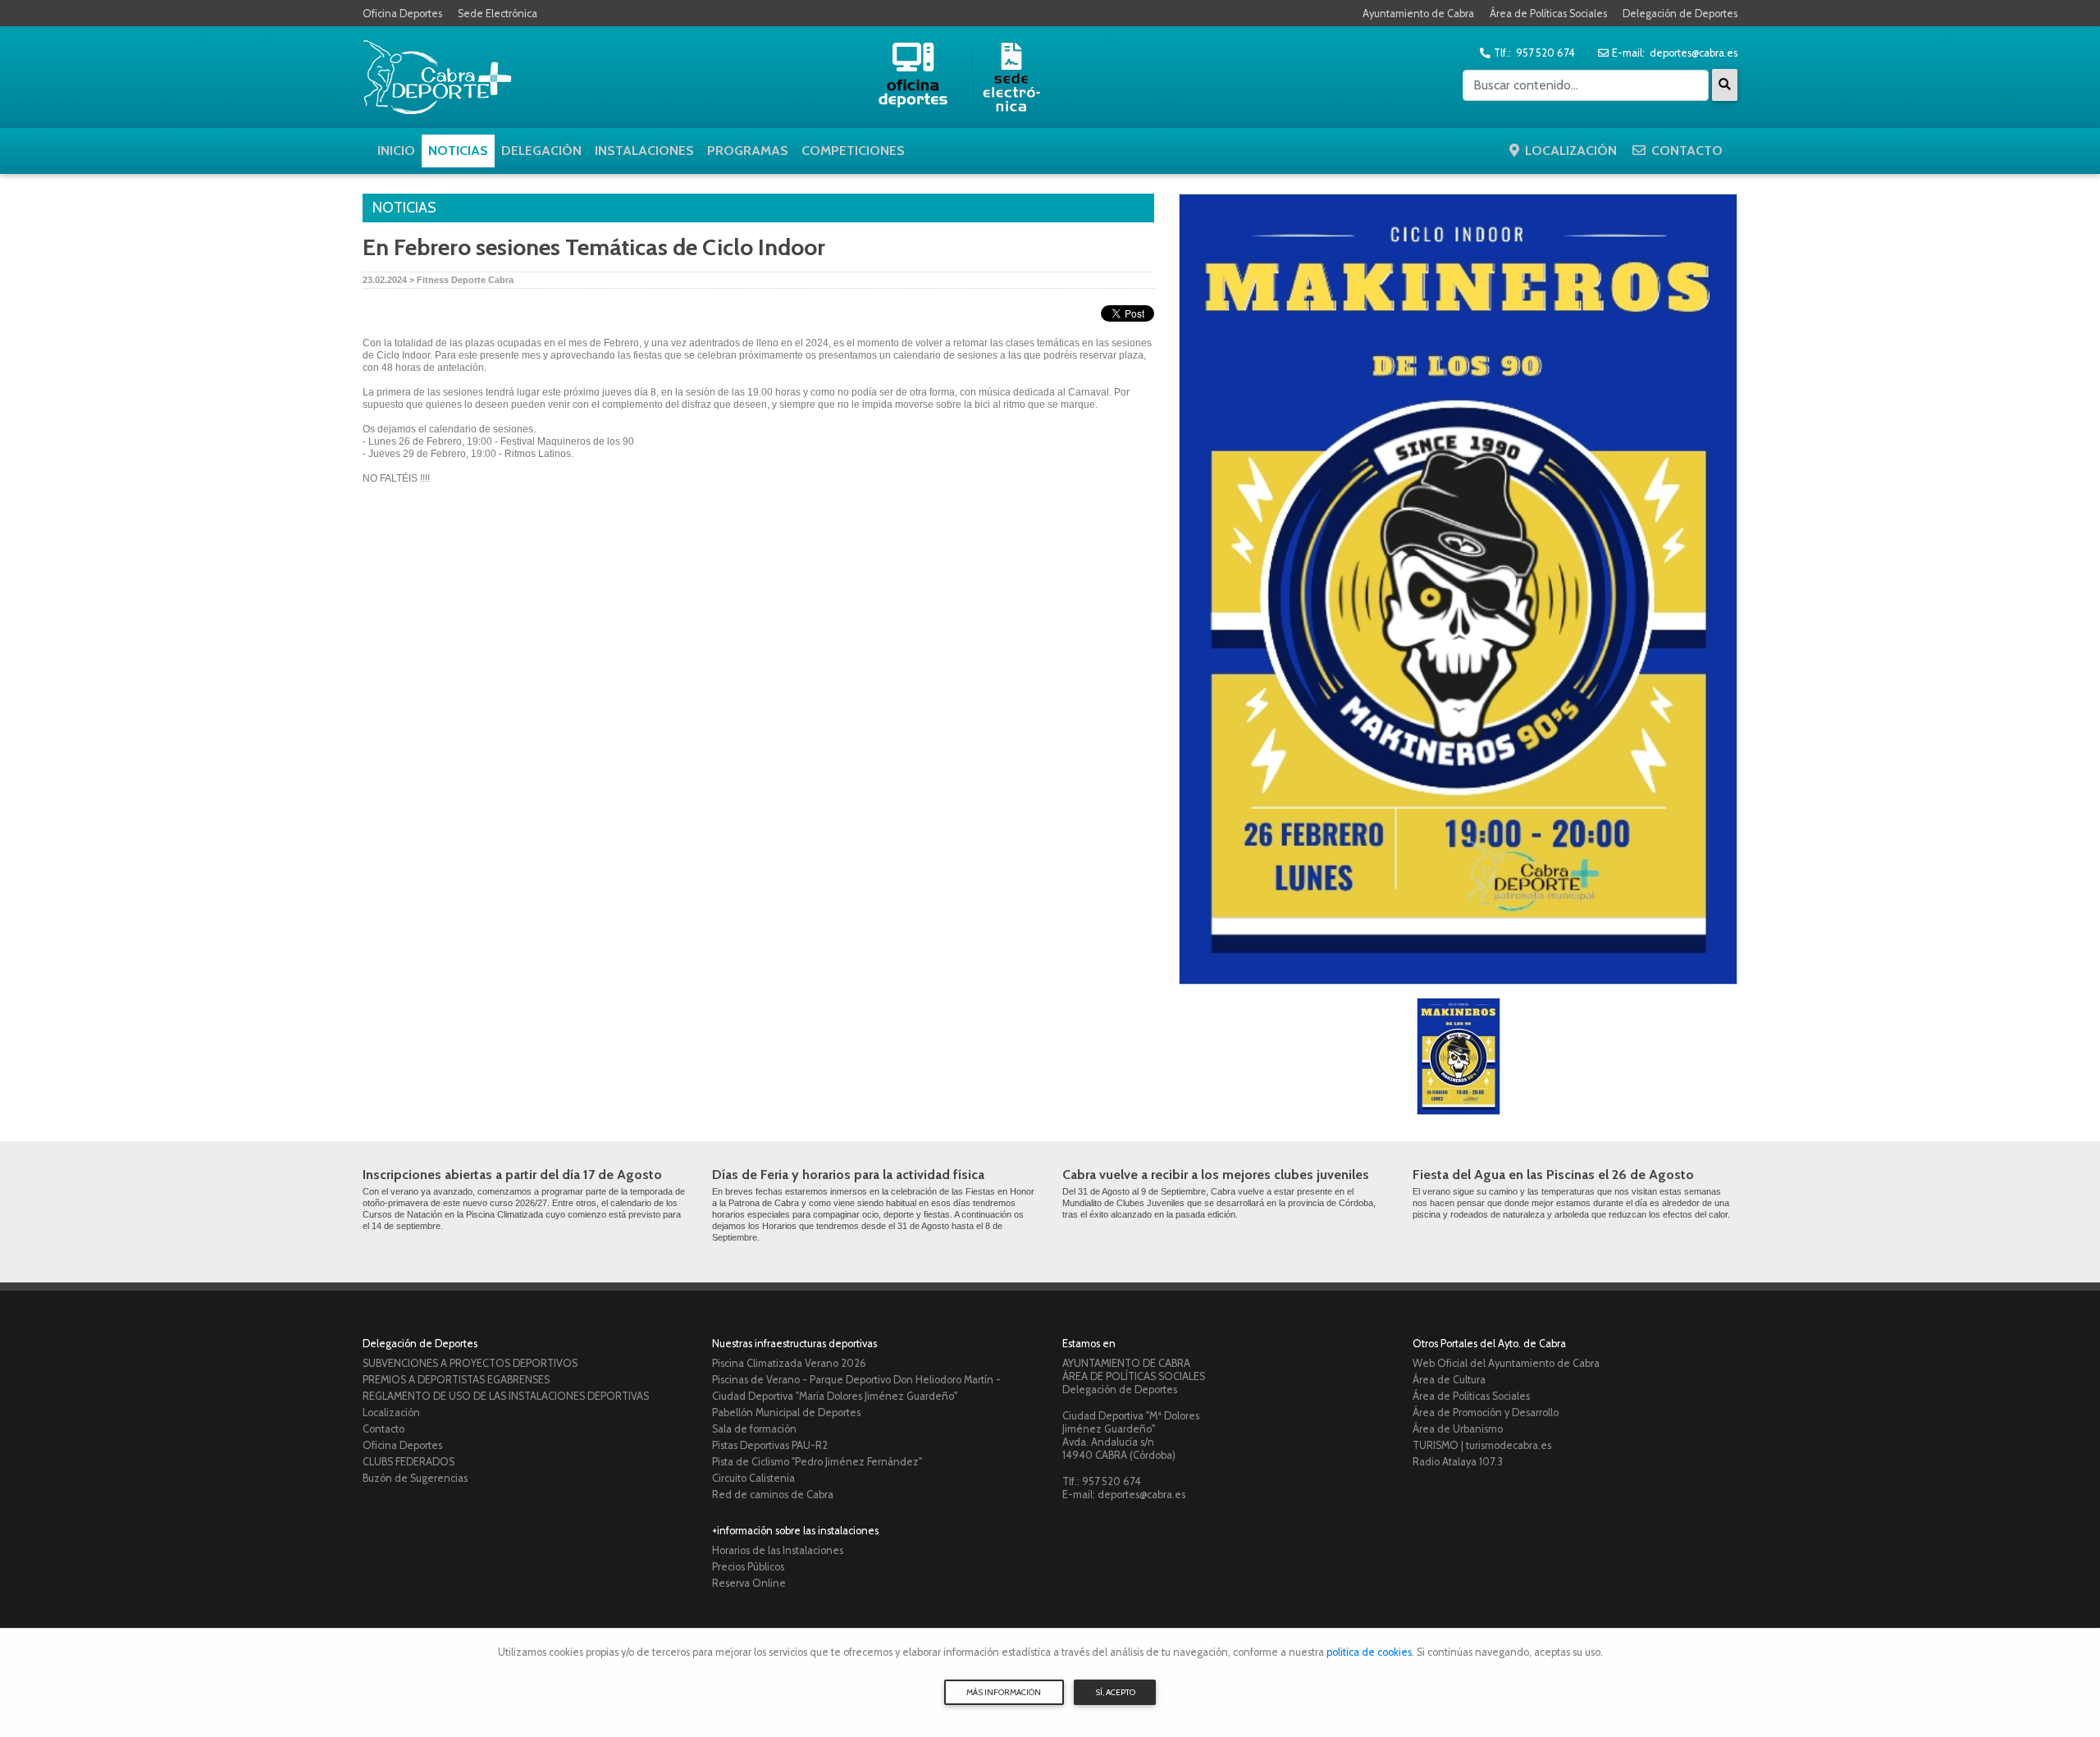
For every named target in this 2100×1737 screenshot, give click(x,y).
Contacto (1687, 151)
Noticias (458, 151)
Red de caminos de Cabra (773, 1495)
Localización (1571, 151)
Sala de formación (754, 1429)
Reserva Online (749, 1583)
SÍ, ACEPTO (1115, 1692)
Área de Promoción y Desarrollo (1486, 1412)
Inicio (396, 151)
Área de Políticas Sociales (1548, 14)
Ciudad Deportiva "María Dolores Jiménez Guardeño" (835, 1396)
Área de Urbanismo (1458, 1429)
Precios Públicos (748, 1567)
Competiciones (853, 151)
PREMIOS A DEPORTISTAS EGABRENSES (456, 1380)
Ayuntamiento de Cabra (1418, 14)
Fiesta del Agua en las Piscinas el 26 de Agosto (1553, 1175)
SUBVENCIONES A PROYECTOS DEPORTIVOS (470, 1363)
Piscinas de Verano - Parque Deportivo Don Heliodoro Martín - (856, 1380)
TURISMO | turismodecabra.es (1482, 1445)
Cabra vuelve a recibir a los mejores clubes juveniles (1216, 1175)
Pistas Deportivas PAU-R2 (770, 1445)
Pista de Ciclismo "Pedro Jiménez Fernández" (817, 1462)
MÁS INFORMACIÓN (1004, 1692)
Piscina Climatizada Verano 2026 (789, 1363)
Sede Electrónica (498, 14)
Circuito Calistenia (753, 1478)
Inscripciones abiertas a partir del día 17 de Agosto (512, 1175)
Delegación (541, 151)
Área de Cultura (1449, 1380)
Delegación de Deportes (1680, 14)
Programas (748, 151)
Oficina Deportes (402, 14)
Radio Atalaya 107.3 (1458, 1462)
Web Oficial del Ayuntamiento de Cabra (1506, 1363)
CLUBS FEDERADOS (409, 1462)
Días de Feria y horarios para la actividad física (848, 1175)
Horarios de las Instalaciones (778, 1550)
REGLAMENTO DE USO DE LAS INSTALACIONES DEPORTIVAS (506, 1396)
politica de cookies (1369, 1652)
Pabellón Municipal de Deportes (786, 1412)
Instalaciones (644, 151)
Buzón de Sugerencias (415, 1478)
